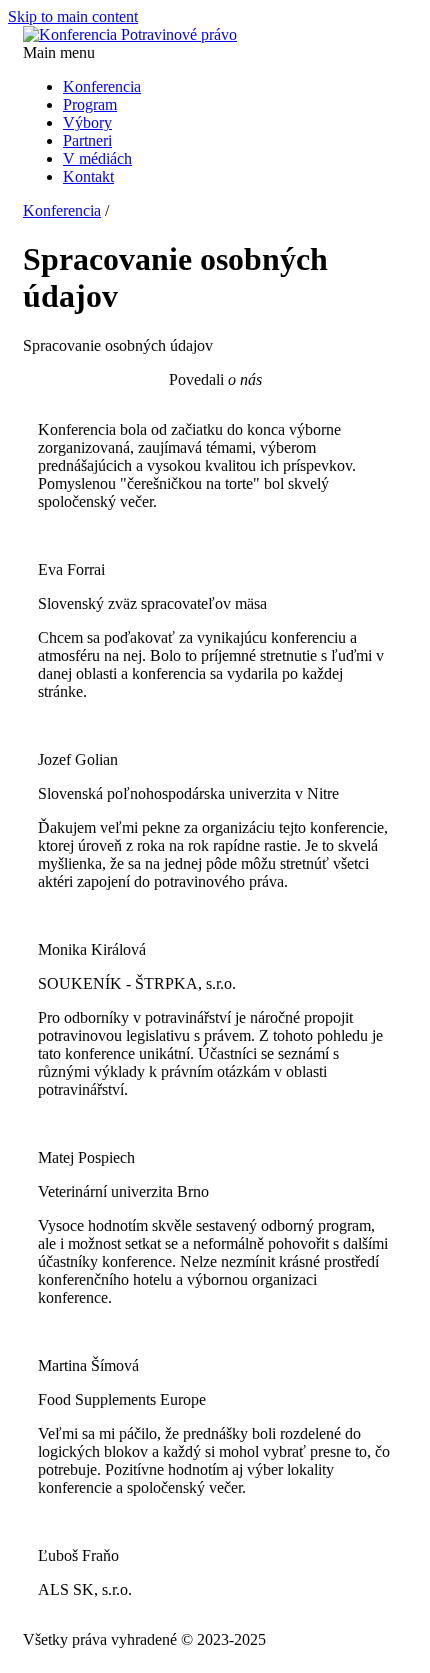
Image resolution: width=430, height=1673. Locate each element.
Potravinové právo (179, 34)
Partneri (87, 140)
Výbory (87, 122)
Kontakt (88, 176)
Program (90, 104)
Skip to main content (73, 16)
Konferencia (102, 86)
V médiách (97, 158)
